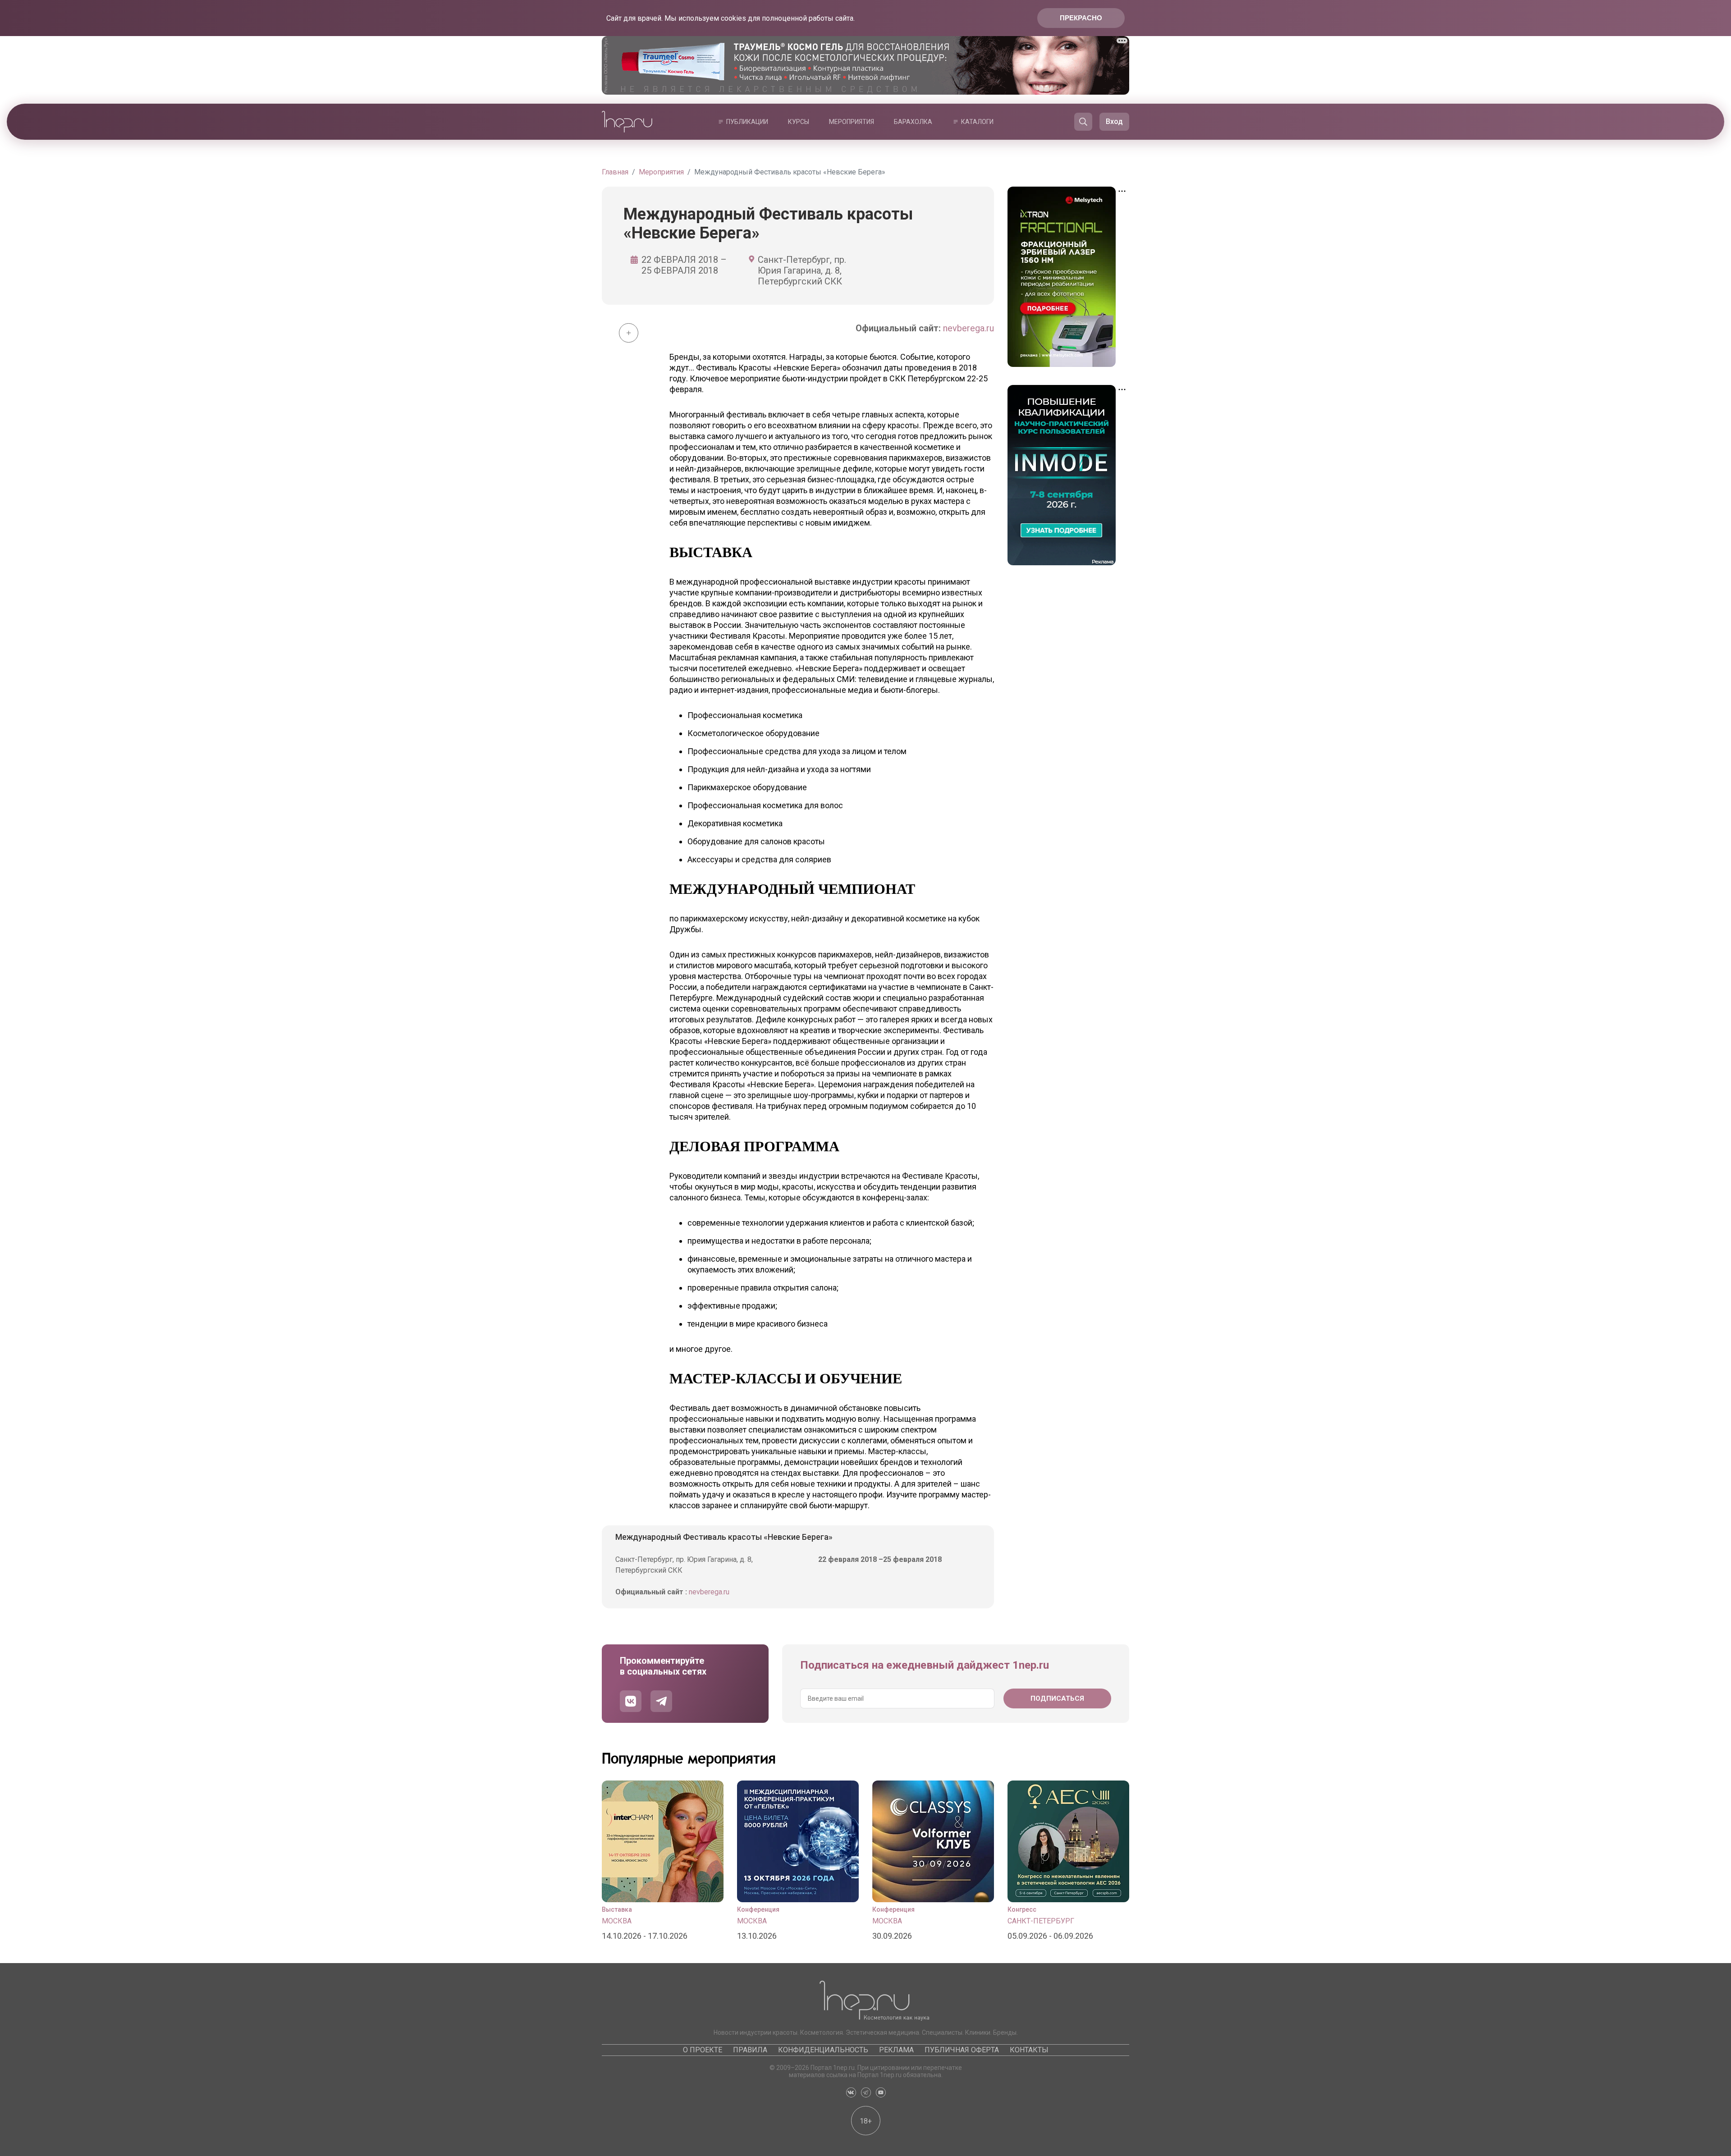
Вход (1114, 121)
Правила (750, 2050)
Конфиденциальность (823, 2050)
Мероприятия (852, 122)
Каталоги (977, 122)
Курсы (799, 122)
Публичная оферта (962, 2050)
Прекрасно (1081, 18)
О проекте (703, 2050)
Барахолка (913, 122)
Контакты (1029, 2050)
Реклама (896, 2050)
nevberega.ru (969, 328)
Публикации (747, 122)
